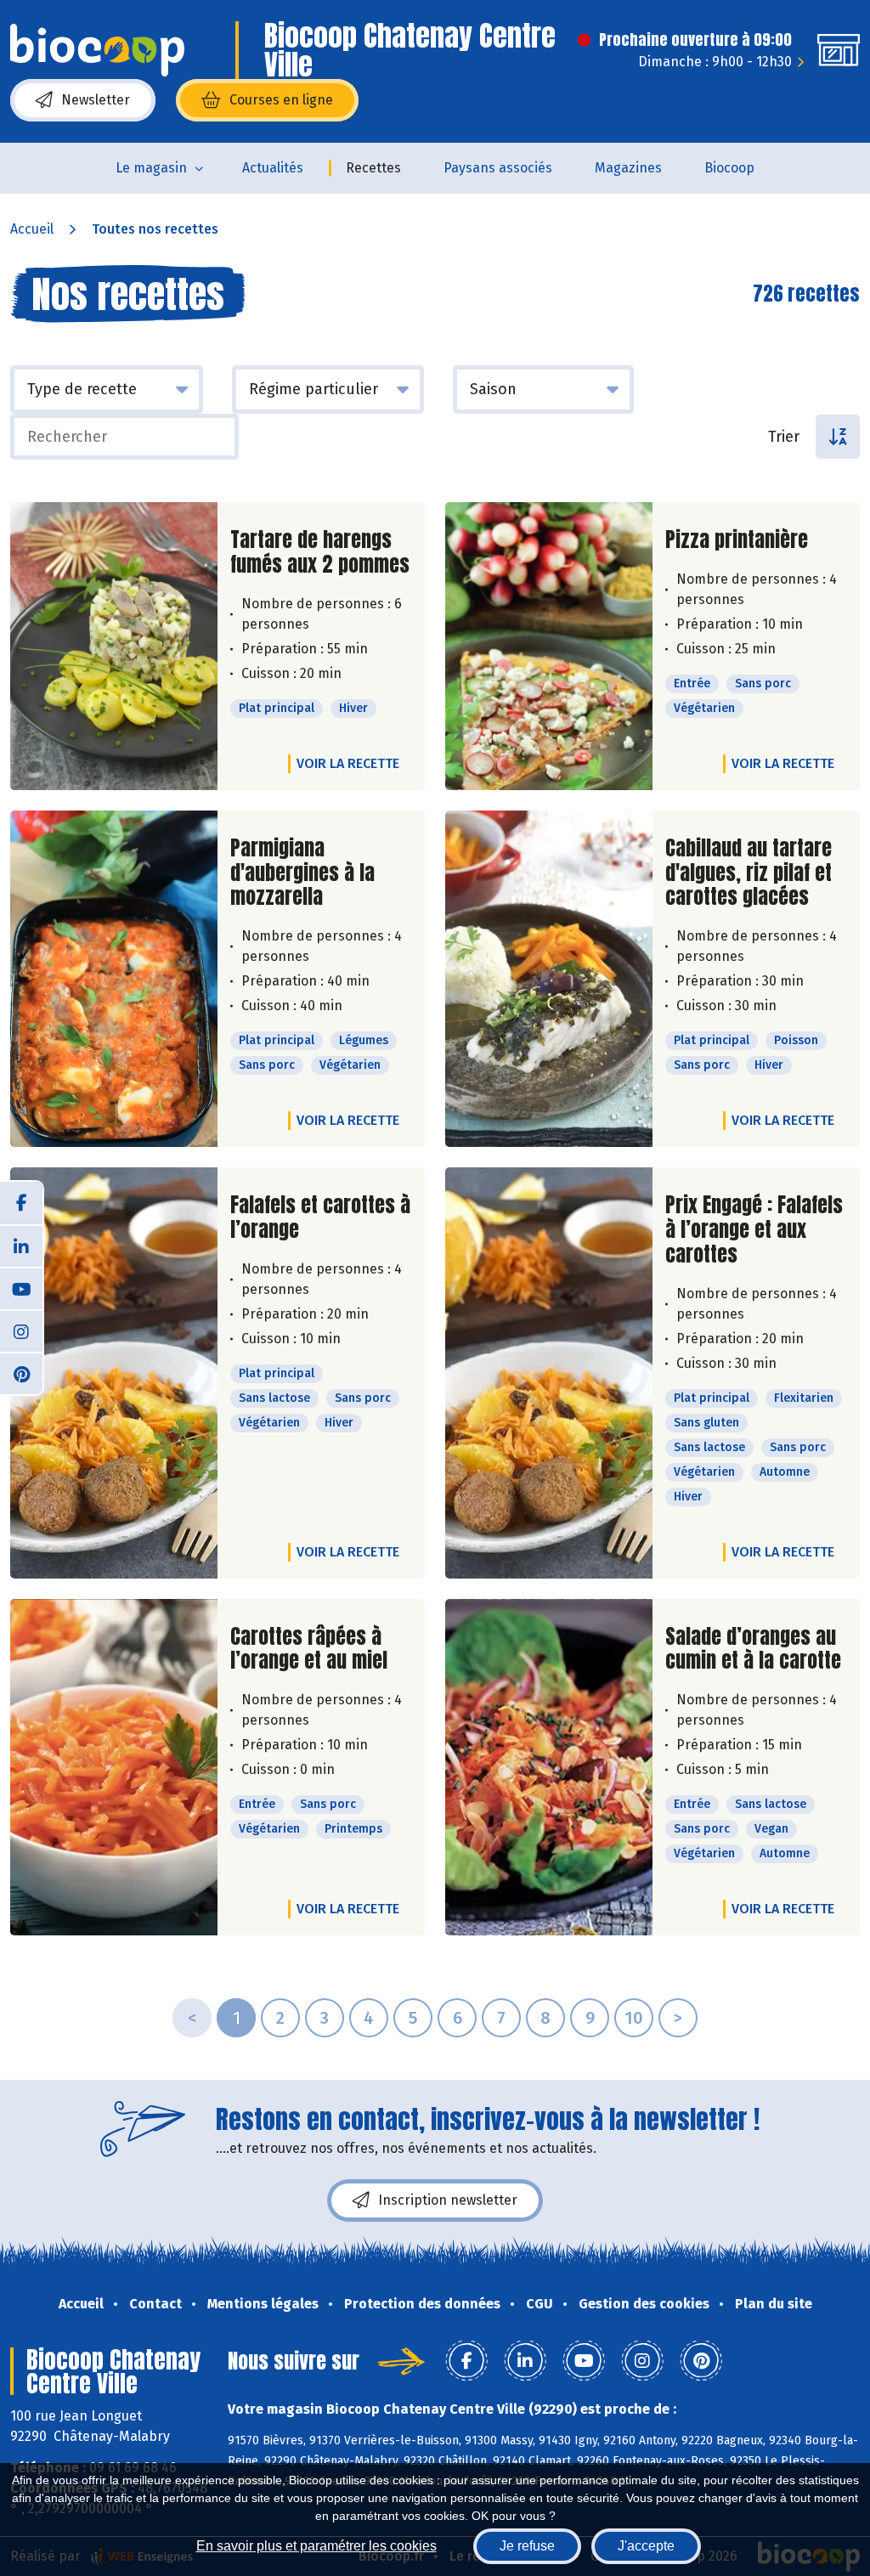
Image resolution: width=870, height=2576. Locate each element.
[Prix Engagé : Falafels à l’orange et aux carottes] (549, 1373)
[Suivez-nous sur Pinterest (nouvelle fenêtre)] (21, 1373)
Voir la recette (348, 763)
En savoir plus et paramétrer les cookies (316, 2546)
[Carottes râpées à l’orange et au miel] (114, 1768)
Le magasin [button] (151, 168)
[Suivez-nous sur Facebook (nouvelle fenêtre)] (21, 1203)
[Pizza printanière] (549, 646)
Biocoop (729, 168)
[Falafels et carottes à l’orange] (114, 1373)
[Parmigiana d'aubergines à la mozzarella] (114, 979)
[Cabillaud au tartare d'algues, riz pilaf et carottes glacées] (549, 979)
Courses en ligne (281, 100)
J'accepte (646, 2546)
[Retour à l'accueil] (97, 50)
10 (634, 2018)
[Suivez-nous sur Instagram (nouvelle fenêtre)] (21, 1330)
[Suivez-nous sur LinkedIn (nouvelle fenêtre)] (21, 1246)
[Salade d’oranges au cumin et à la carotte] (549, 1768)
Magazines (628, 168)
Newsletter (96, 100)
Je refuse (527, 2546)
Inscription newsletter (448, 2200)
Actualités (273, 168)
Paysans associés (498, 168)
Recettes (373, 168)
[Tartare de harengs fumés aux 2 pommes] (114, 646)
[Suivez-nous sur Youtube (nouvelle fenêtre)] (21, 1288)
